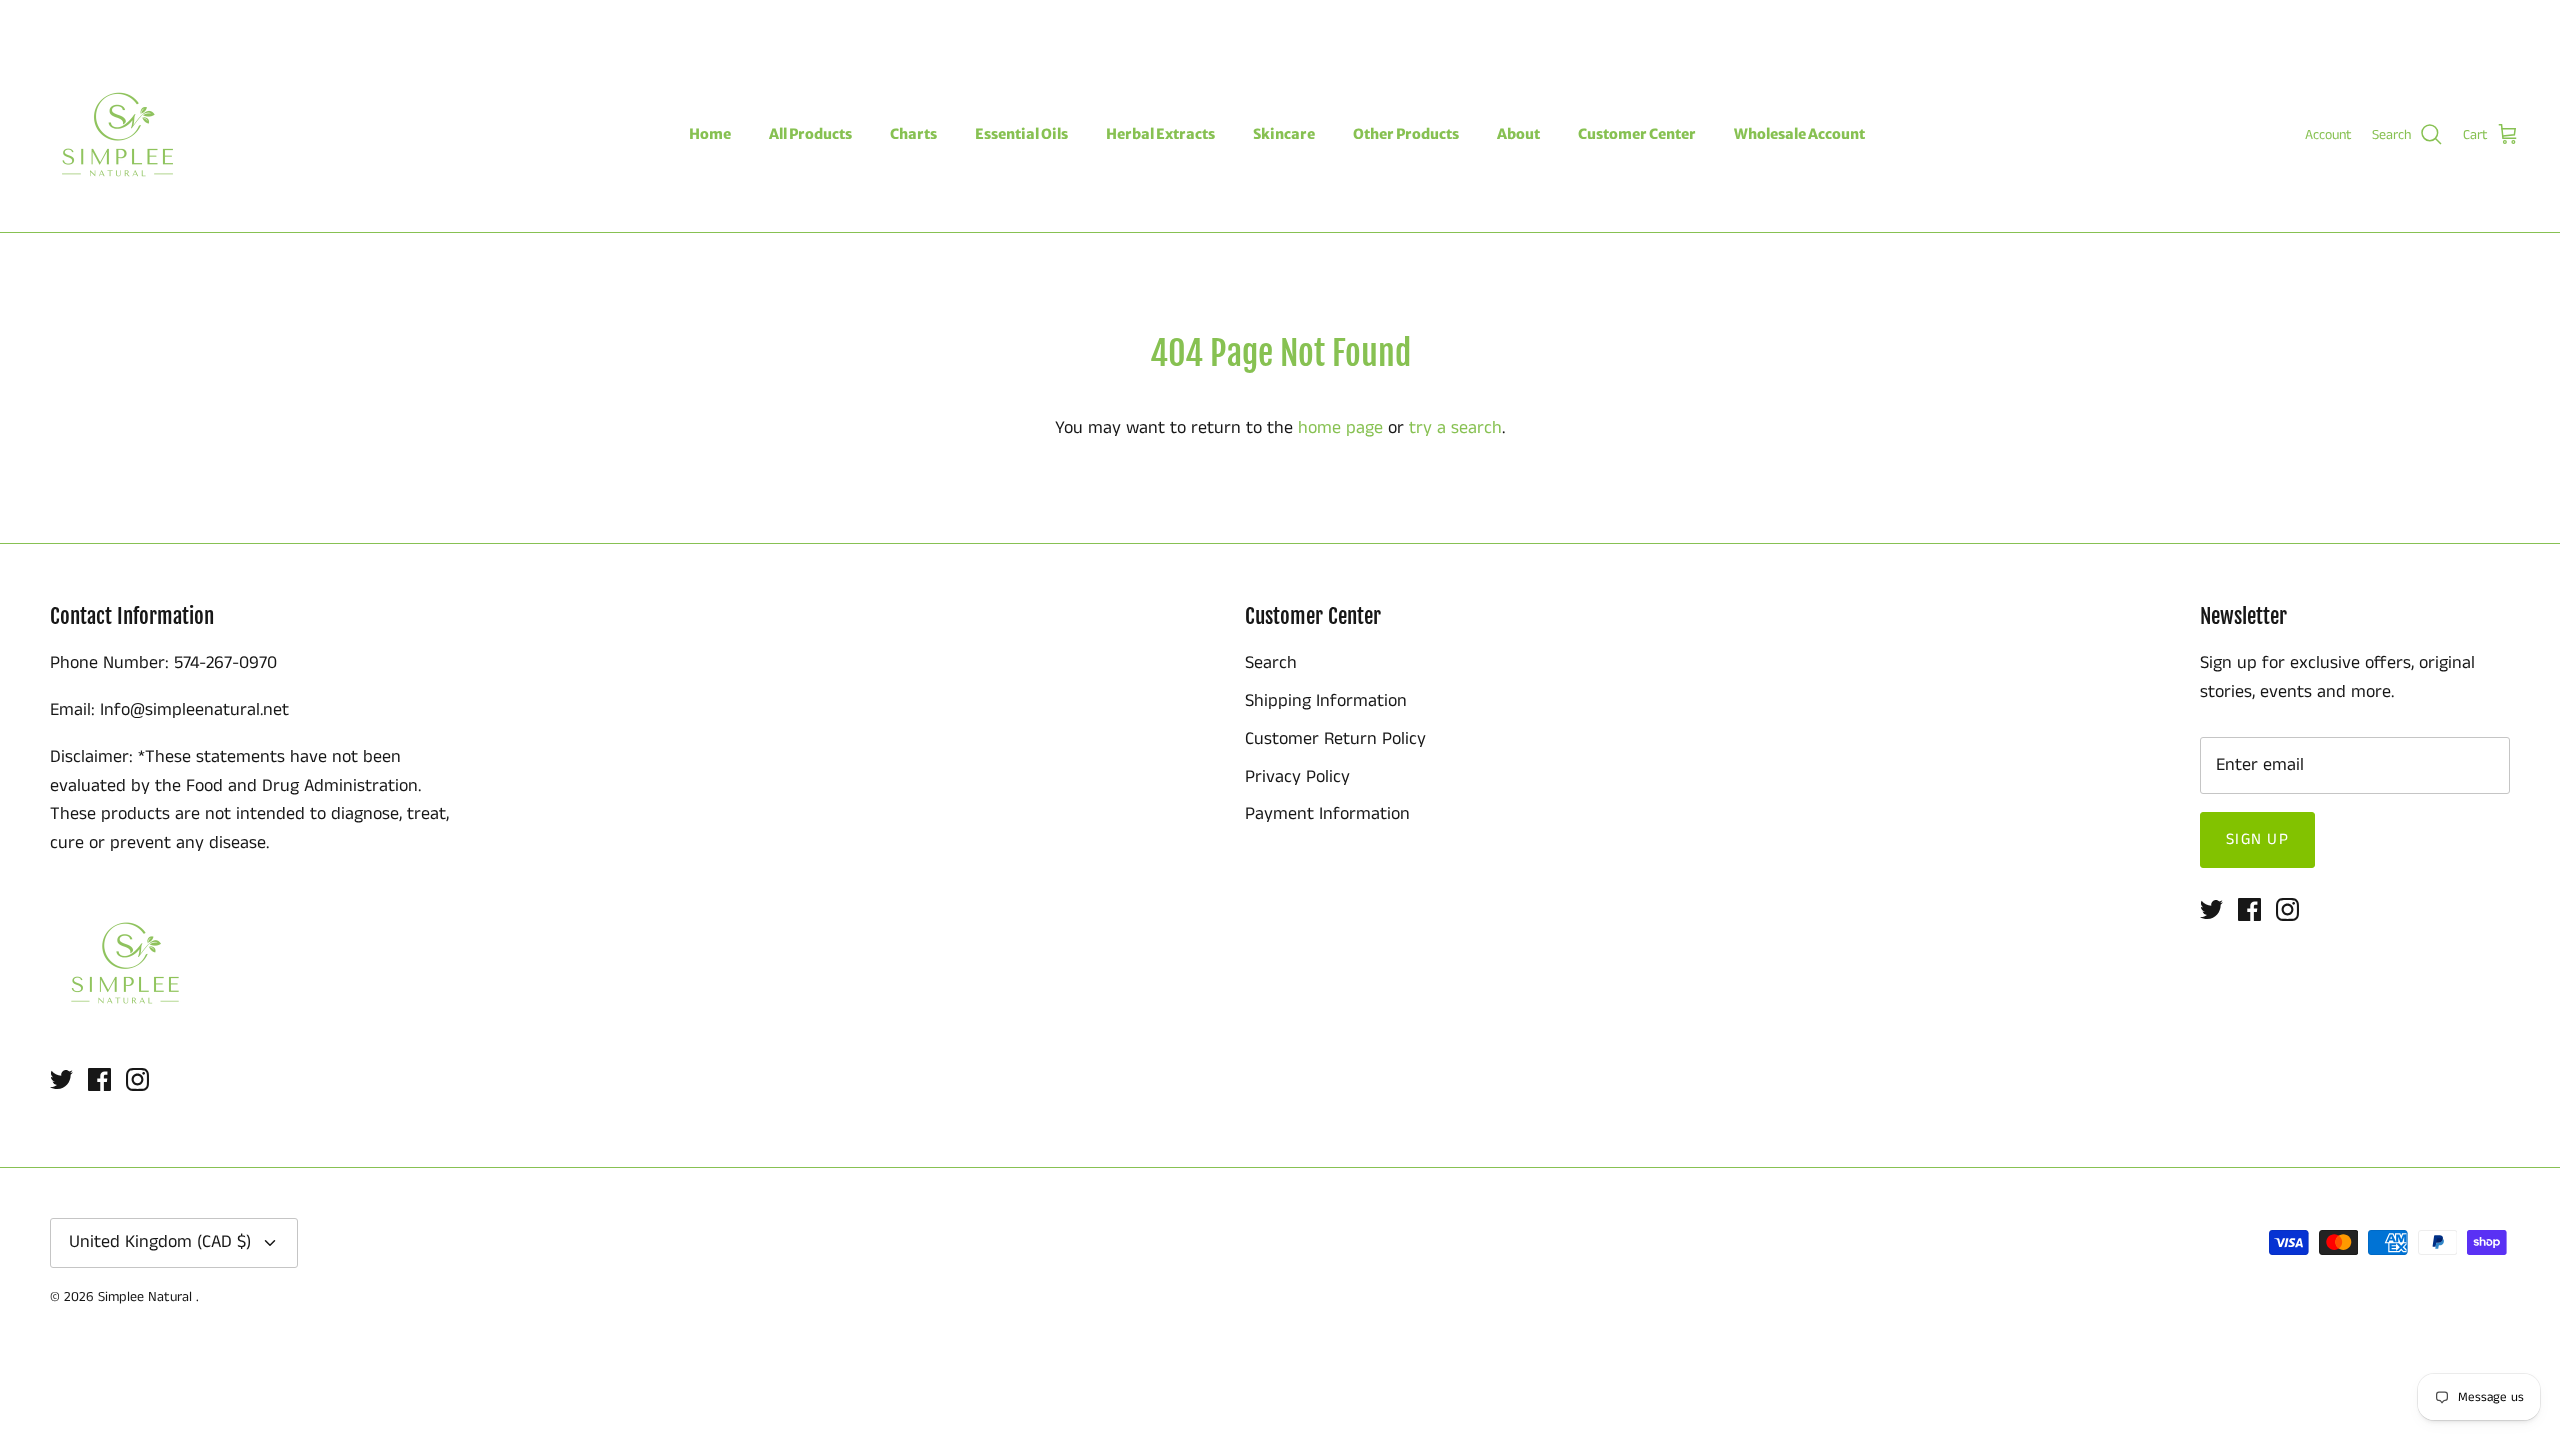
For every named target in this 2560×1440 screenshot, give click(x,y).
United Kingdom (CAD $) (2430, 18)
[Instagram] (105, 18)
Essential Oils (1021, 134)
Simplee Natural (147, 1297)
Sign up (2257, 839)
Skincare (1284, 134)
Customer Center (1637, 134)
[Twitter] (47, 18)
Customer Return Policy (1335, 739)
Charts (913, 134)
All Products (810, 134)
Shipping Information (1326, 701)
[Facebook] (76, 18)
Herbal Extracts (1160, 134)
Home (710, 134)
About (1518, 134)
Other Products (1406, 134)
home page (1340, 428)
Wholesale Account (1799, 134)
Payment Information (1327, 814)
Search (1271, 663)
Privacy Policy (1297, 777)
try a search (1455, 428)
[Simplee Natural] (117, 134)
